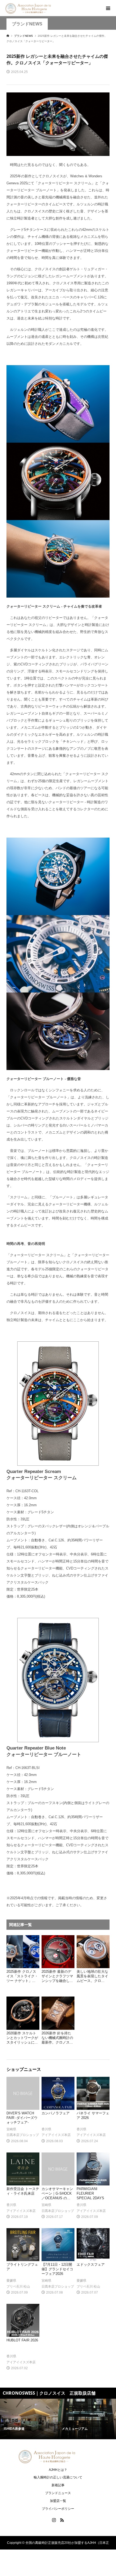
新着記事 (58, 2485)
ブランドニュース (58, 2493)
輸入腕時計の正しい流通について (58, 2477)
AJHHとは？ (58, 2470)
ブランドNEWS (27, 24)
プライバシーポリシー (58, 2509)
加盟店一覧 (58, 2501)
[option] (29, 2419)
